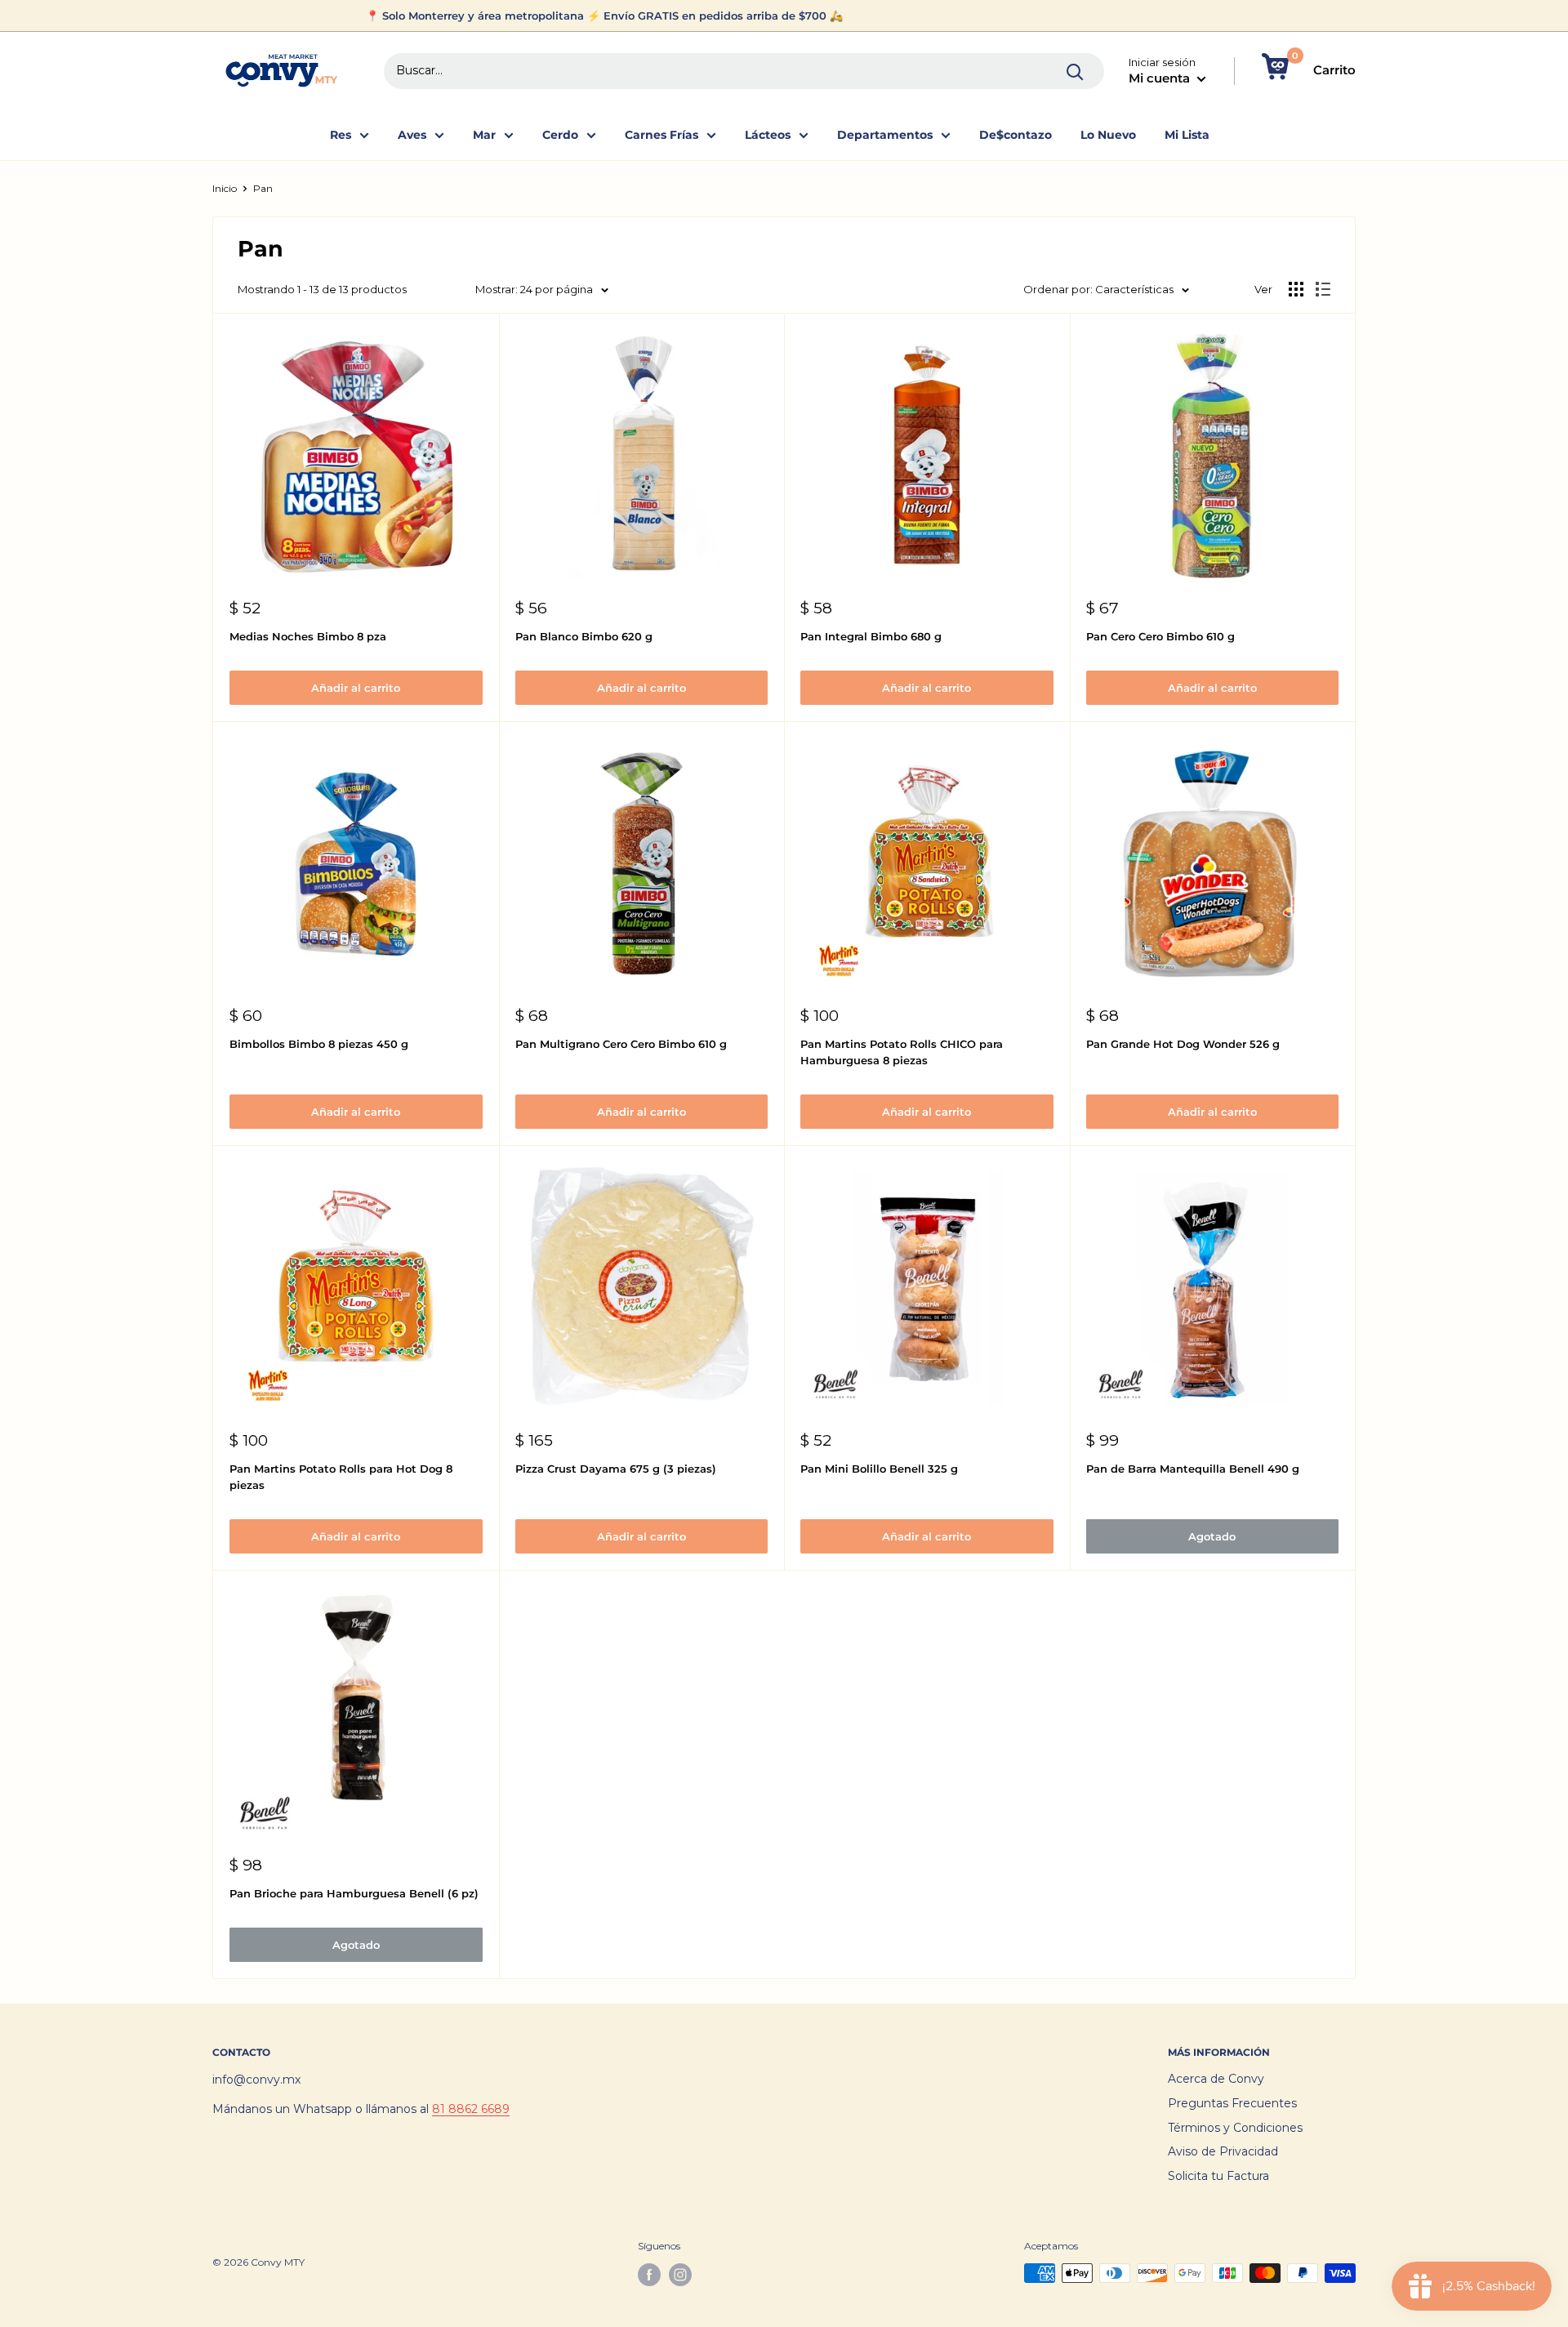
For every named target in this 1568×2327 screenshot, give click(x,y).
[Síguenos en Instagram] (680, 2275)
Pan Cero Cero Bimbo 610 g (1160, 636)
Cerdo (560, 135)
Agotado (1212, 1536)
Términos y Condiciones (1235, 2128)
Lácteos (768, 135)
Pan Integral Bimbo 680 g (871, 636)
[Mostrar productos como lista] (1323, 289)
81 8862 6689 (471, 2109)
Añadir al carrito (356, 688)
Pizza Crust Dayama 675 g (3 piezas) (616, 1469)
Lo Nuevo (1108, 135)
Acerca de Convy (1216, 2079)
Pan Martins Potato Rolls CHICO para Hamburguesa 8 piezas (902, 1052)
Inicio (225, 188)
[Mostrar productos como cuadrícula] (1296, 289)
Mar (484, 135)
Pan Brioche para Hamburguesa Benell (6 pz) (354, 1893)
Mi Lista (1187, 135)
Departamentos (885, 135)
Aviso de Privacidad (1223, 2151)
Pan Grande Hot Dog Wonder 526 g (1183, 1044)
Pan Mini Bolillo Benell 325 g (879, 1469)
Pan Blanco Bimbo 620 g (584, 636)
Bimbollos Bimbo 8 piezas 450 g (319, 1044)
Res (341, 135)
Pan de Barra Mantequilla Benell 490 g (1193, 1469)
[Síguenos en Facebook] (649, 2275)
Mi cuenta (1161, 78)
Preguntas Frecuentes (1232, 2103)
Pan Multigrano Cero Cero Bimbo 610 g (621, 1044)
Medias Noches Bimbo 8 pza (308, 636)
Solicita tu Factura (1218, 2176)
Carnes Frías (661, 135)
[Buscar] (1076, 71)
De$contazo (1016, 135)
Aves (412, 135)
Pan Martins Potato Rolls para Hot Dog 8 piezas (341, 1477)
